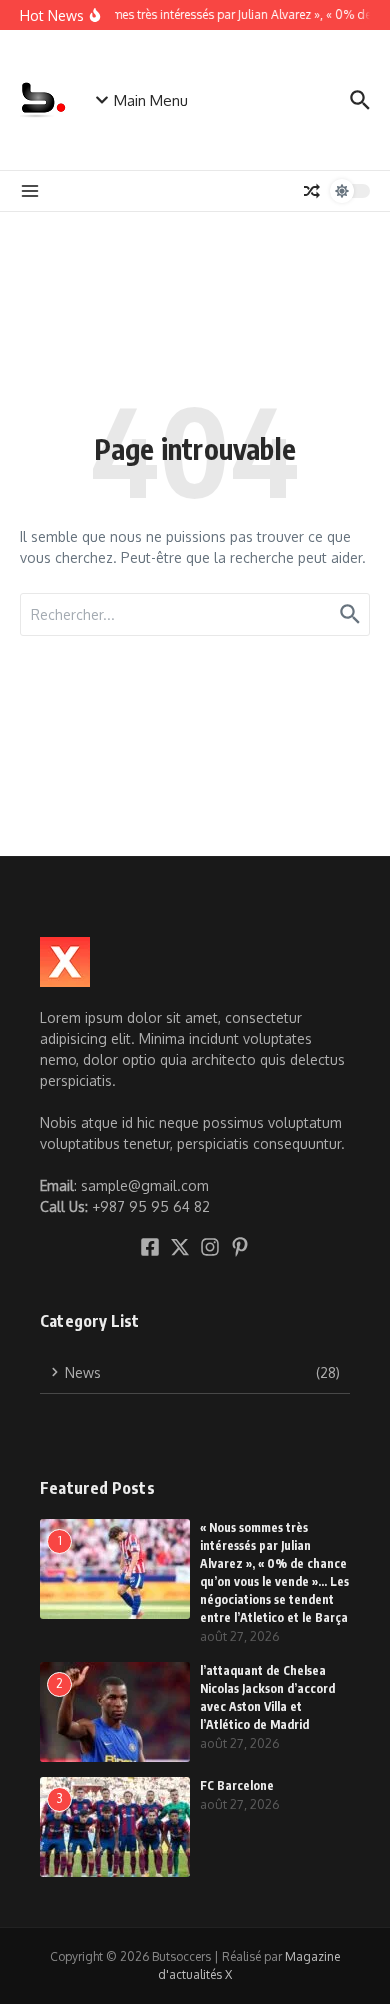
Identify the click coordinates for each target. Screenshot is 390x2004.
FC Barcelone (237, 1785)
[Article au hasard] (312, 191)
